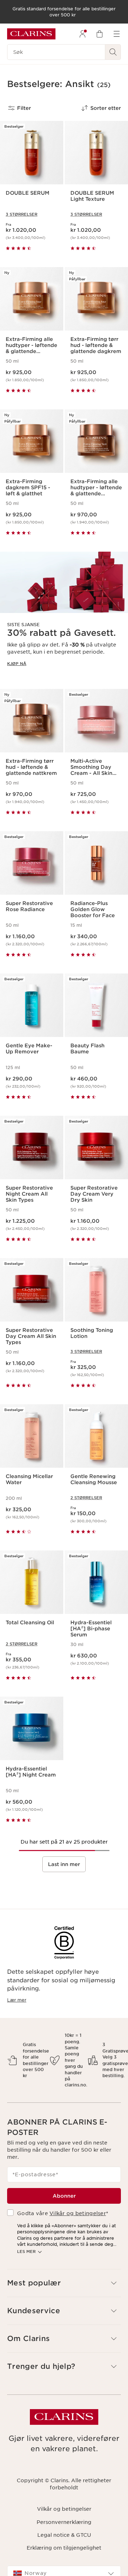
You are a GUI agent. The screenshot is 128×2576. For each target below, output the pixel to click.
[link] (64, 615)
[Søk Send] (113, 52)
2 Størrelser (86, 1498)
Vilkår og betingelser (78, 2213)
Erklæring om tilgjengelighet (64, 2548)
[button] (64, 2283)
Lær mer (17, 2000)
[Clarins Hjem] (31, 34)
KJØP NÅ (17, 664)
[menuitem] (82, 34)
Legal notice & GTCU (64, 2535)
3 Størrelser (22, 214)
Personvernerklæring (64, 2522)
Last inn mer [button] (64, 1864)
